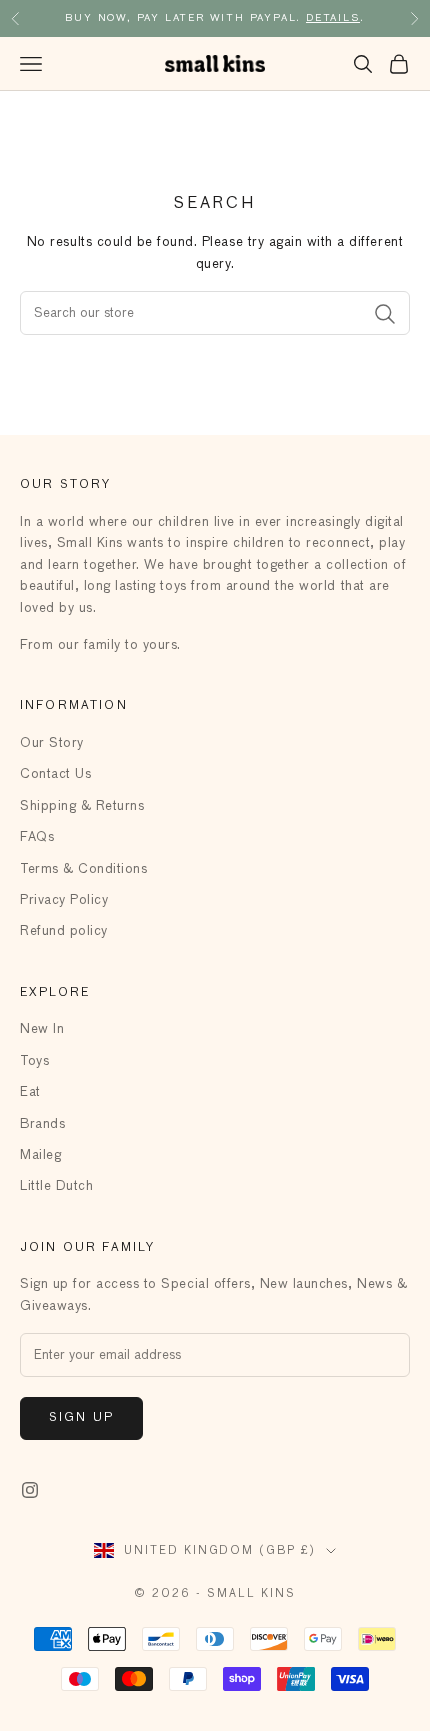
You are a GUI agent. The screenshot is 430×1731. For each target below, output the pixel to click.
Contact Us (55, 774)
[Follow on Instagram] (30, 1490)
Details (333, 18)
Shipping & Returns (82, 806)
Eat (30, 1092)
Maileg (40, 1155)
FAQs (37, 837)
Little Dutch (56, 1186)
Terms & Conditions (83, 869)
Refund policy (64, 931)
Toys (34, 1061)
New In (42, 1029)
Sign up (81, 1418)
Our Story (52, 743)
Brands (42, 1124)
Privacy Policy (64, 900)
